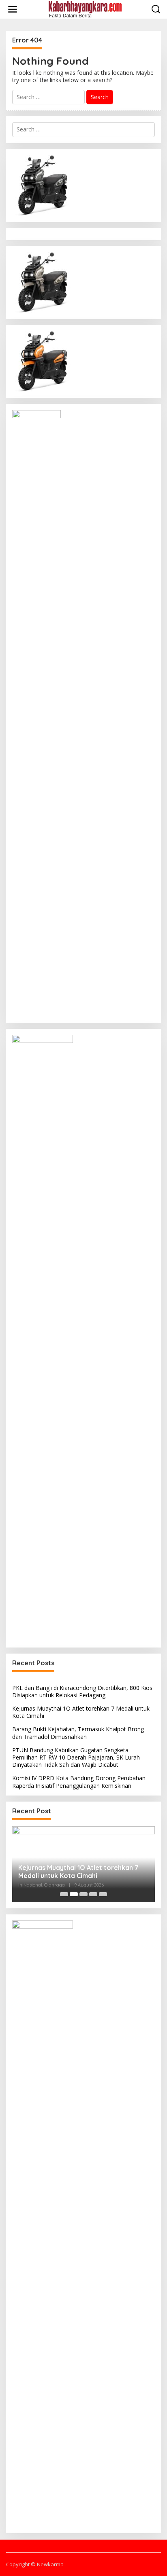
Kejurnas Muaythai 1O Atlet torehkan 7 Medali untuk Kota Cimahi (81, 1712)
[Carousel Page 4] (93, 1894)
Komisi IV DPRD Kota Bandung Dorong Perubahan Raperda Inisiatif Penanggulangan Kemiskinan (79, 1782)
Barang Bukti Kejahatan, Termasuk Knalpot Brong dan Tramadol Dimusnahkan (78, 1733)
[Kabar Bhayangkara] (85, 9)
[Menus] (13, 9)
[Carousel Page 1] (64, 1894)
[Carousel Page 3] (83, 1894)
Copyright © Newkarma (35, 2564)
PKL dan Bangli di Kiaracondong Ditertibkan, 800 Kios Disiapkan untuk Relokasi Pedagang (82, 1691)
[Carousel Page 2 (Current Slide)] (74, 1894)
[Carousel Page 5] (103, 1894)
